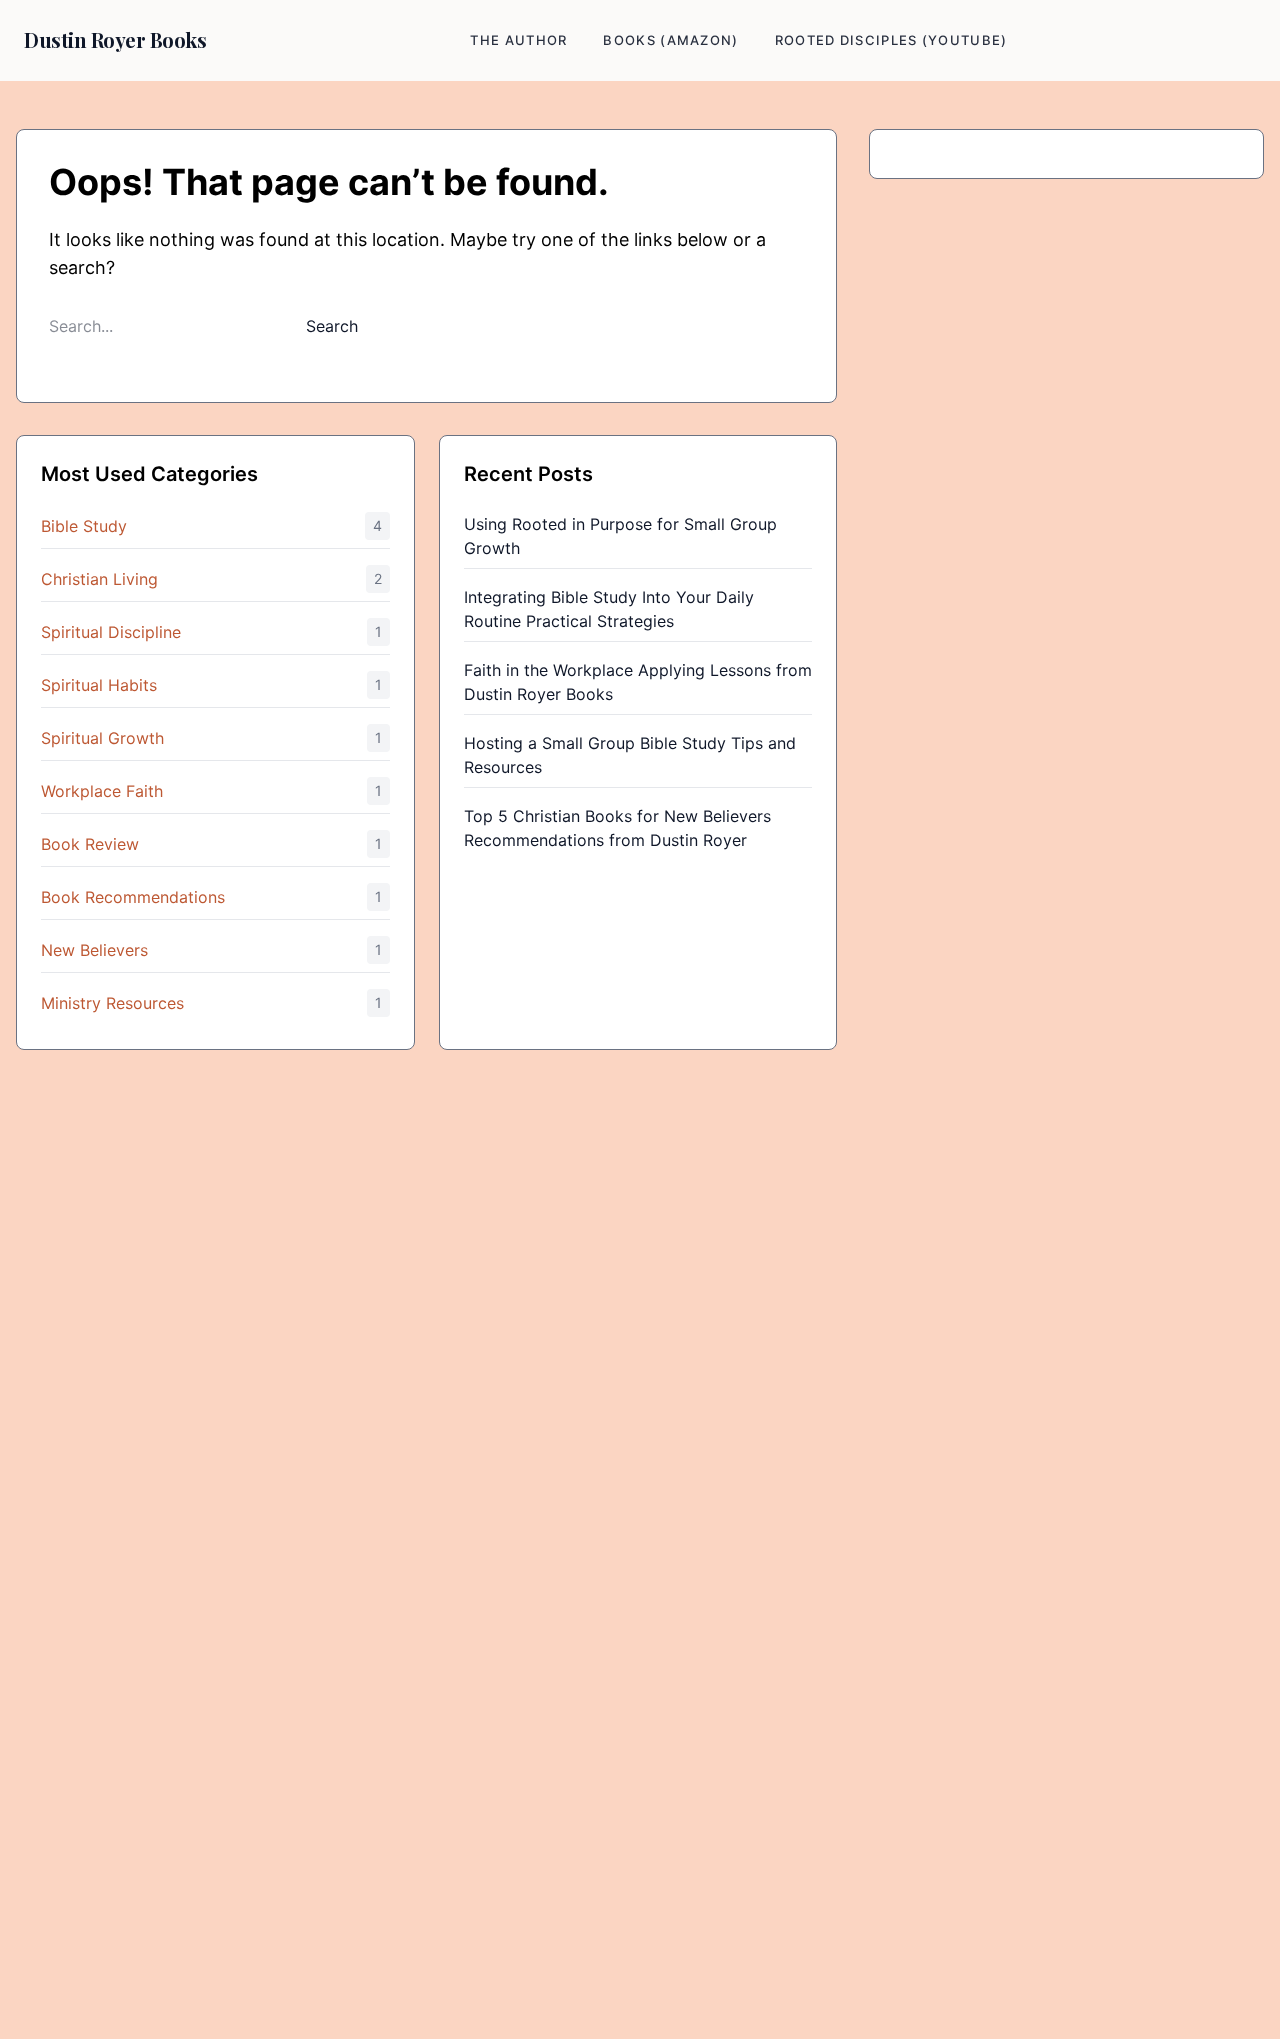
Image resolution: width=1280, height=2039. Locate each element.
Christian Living (99, 579)
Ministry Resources (112, 1003)
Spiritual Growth (102, 738)
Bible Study (84, 526)
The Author (518, 40)
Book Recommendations (133, 897)
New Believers (94, 950)
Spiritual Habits (99, 685)
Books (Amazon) (670, 40)
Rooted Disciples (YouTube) (891, 40)
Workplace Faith (102, 791)
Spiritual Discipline (111, 632)
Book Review (90, 844)
